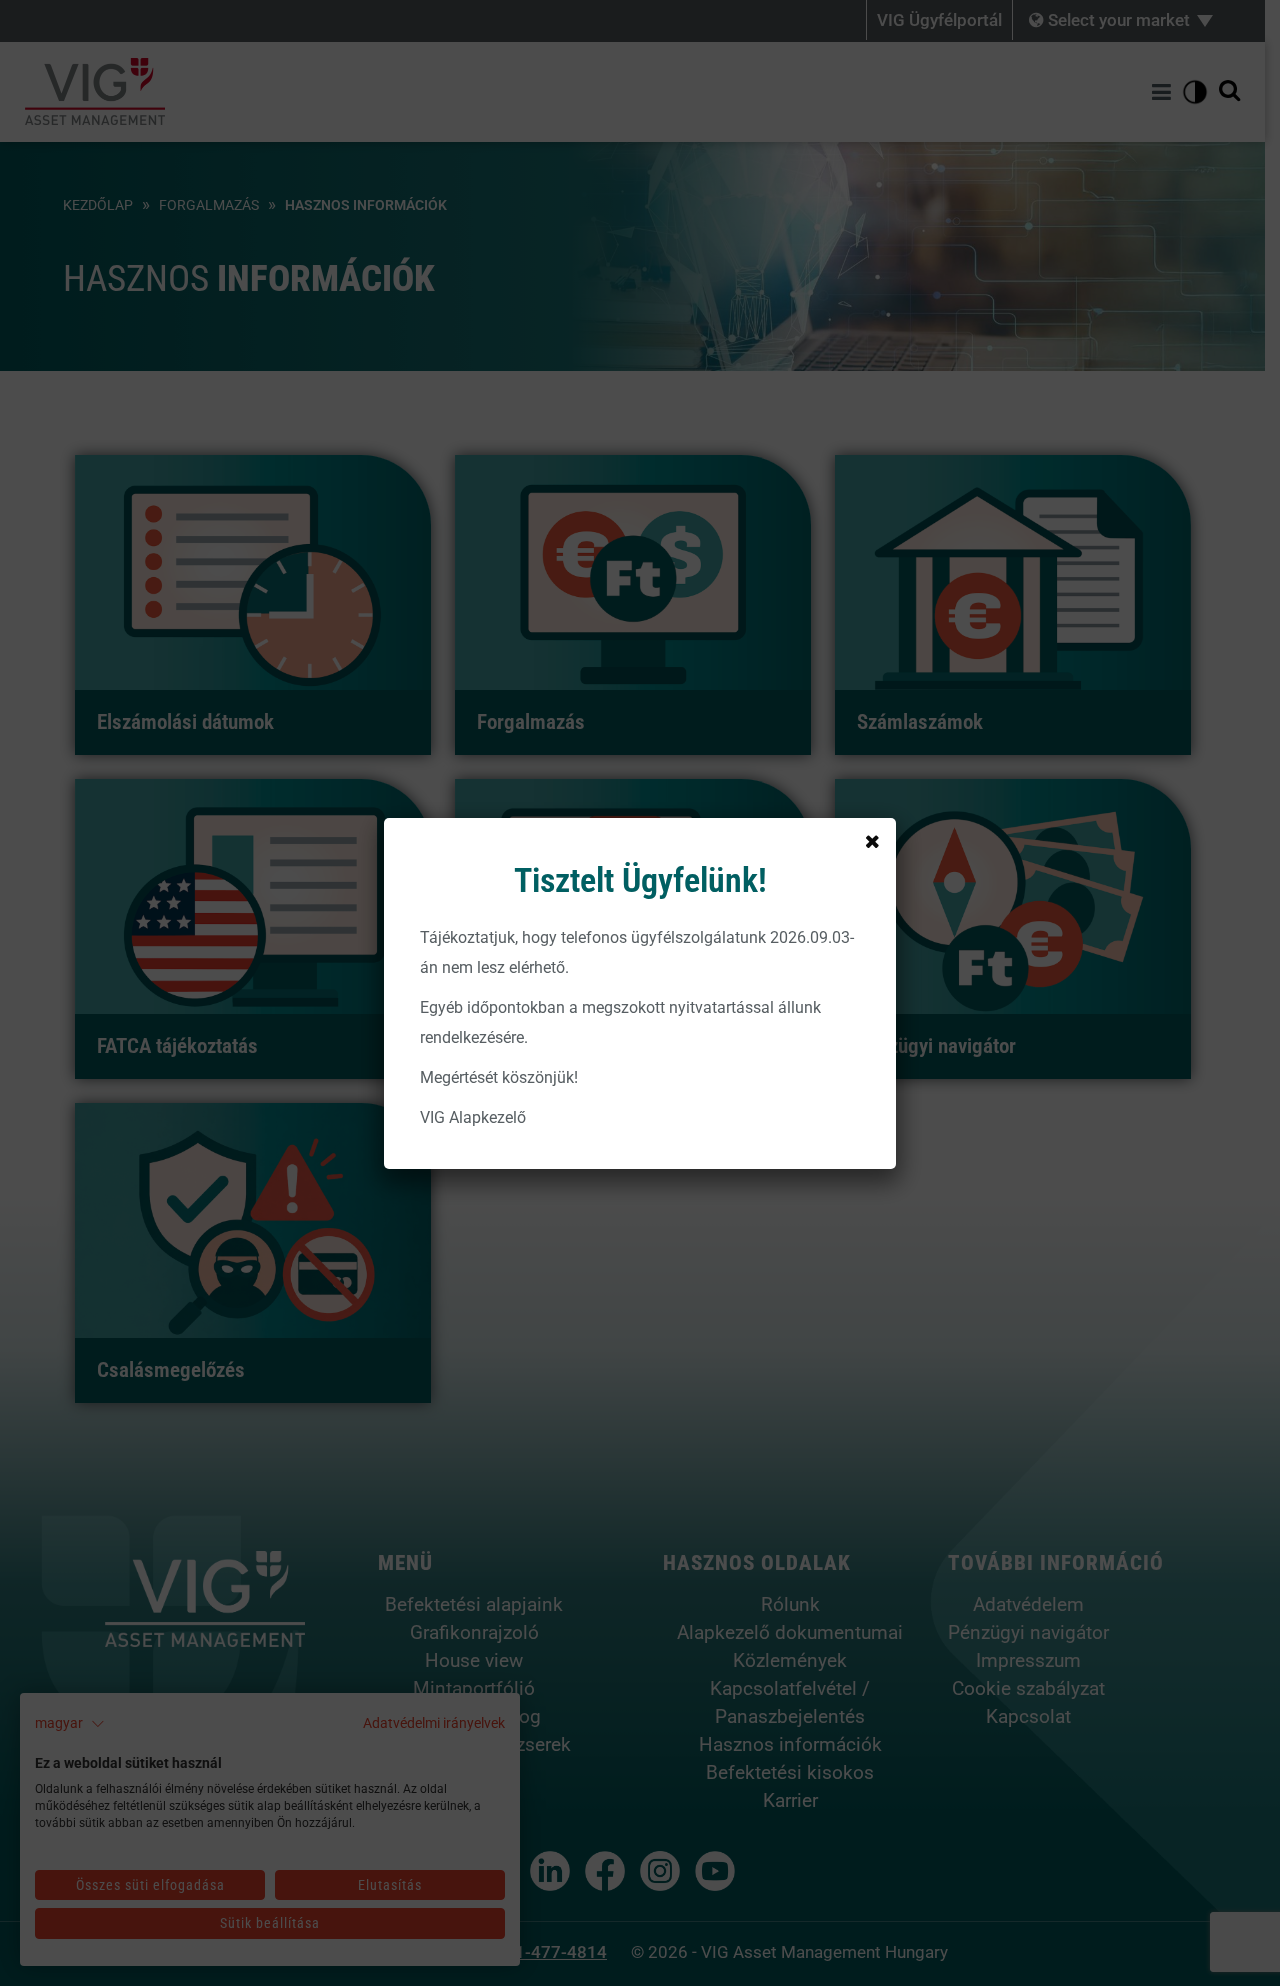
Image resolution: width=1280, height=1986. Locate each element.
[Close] (872, 842)
